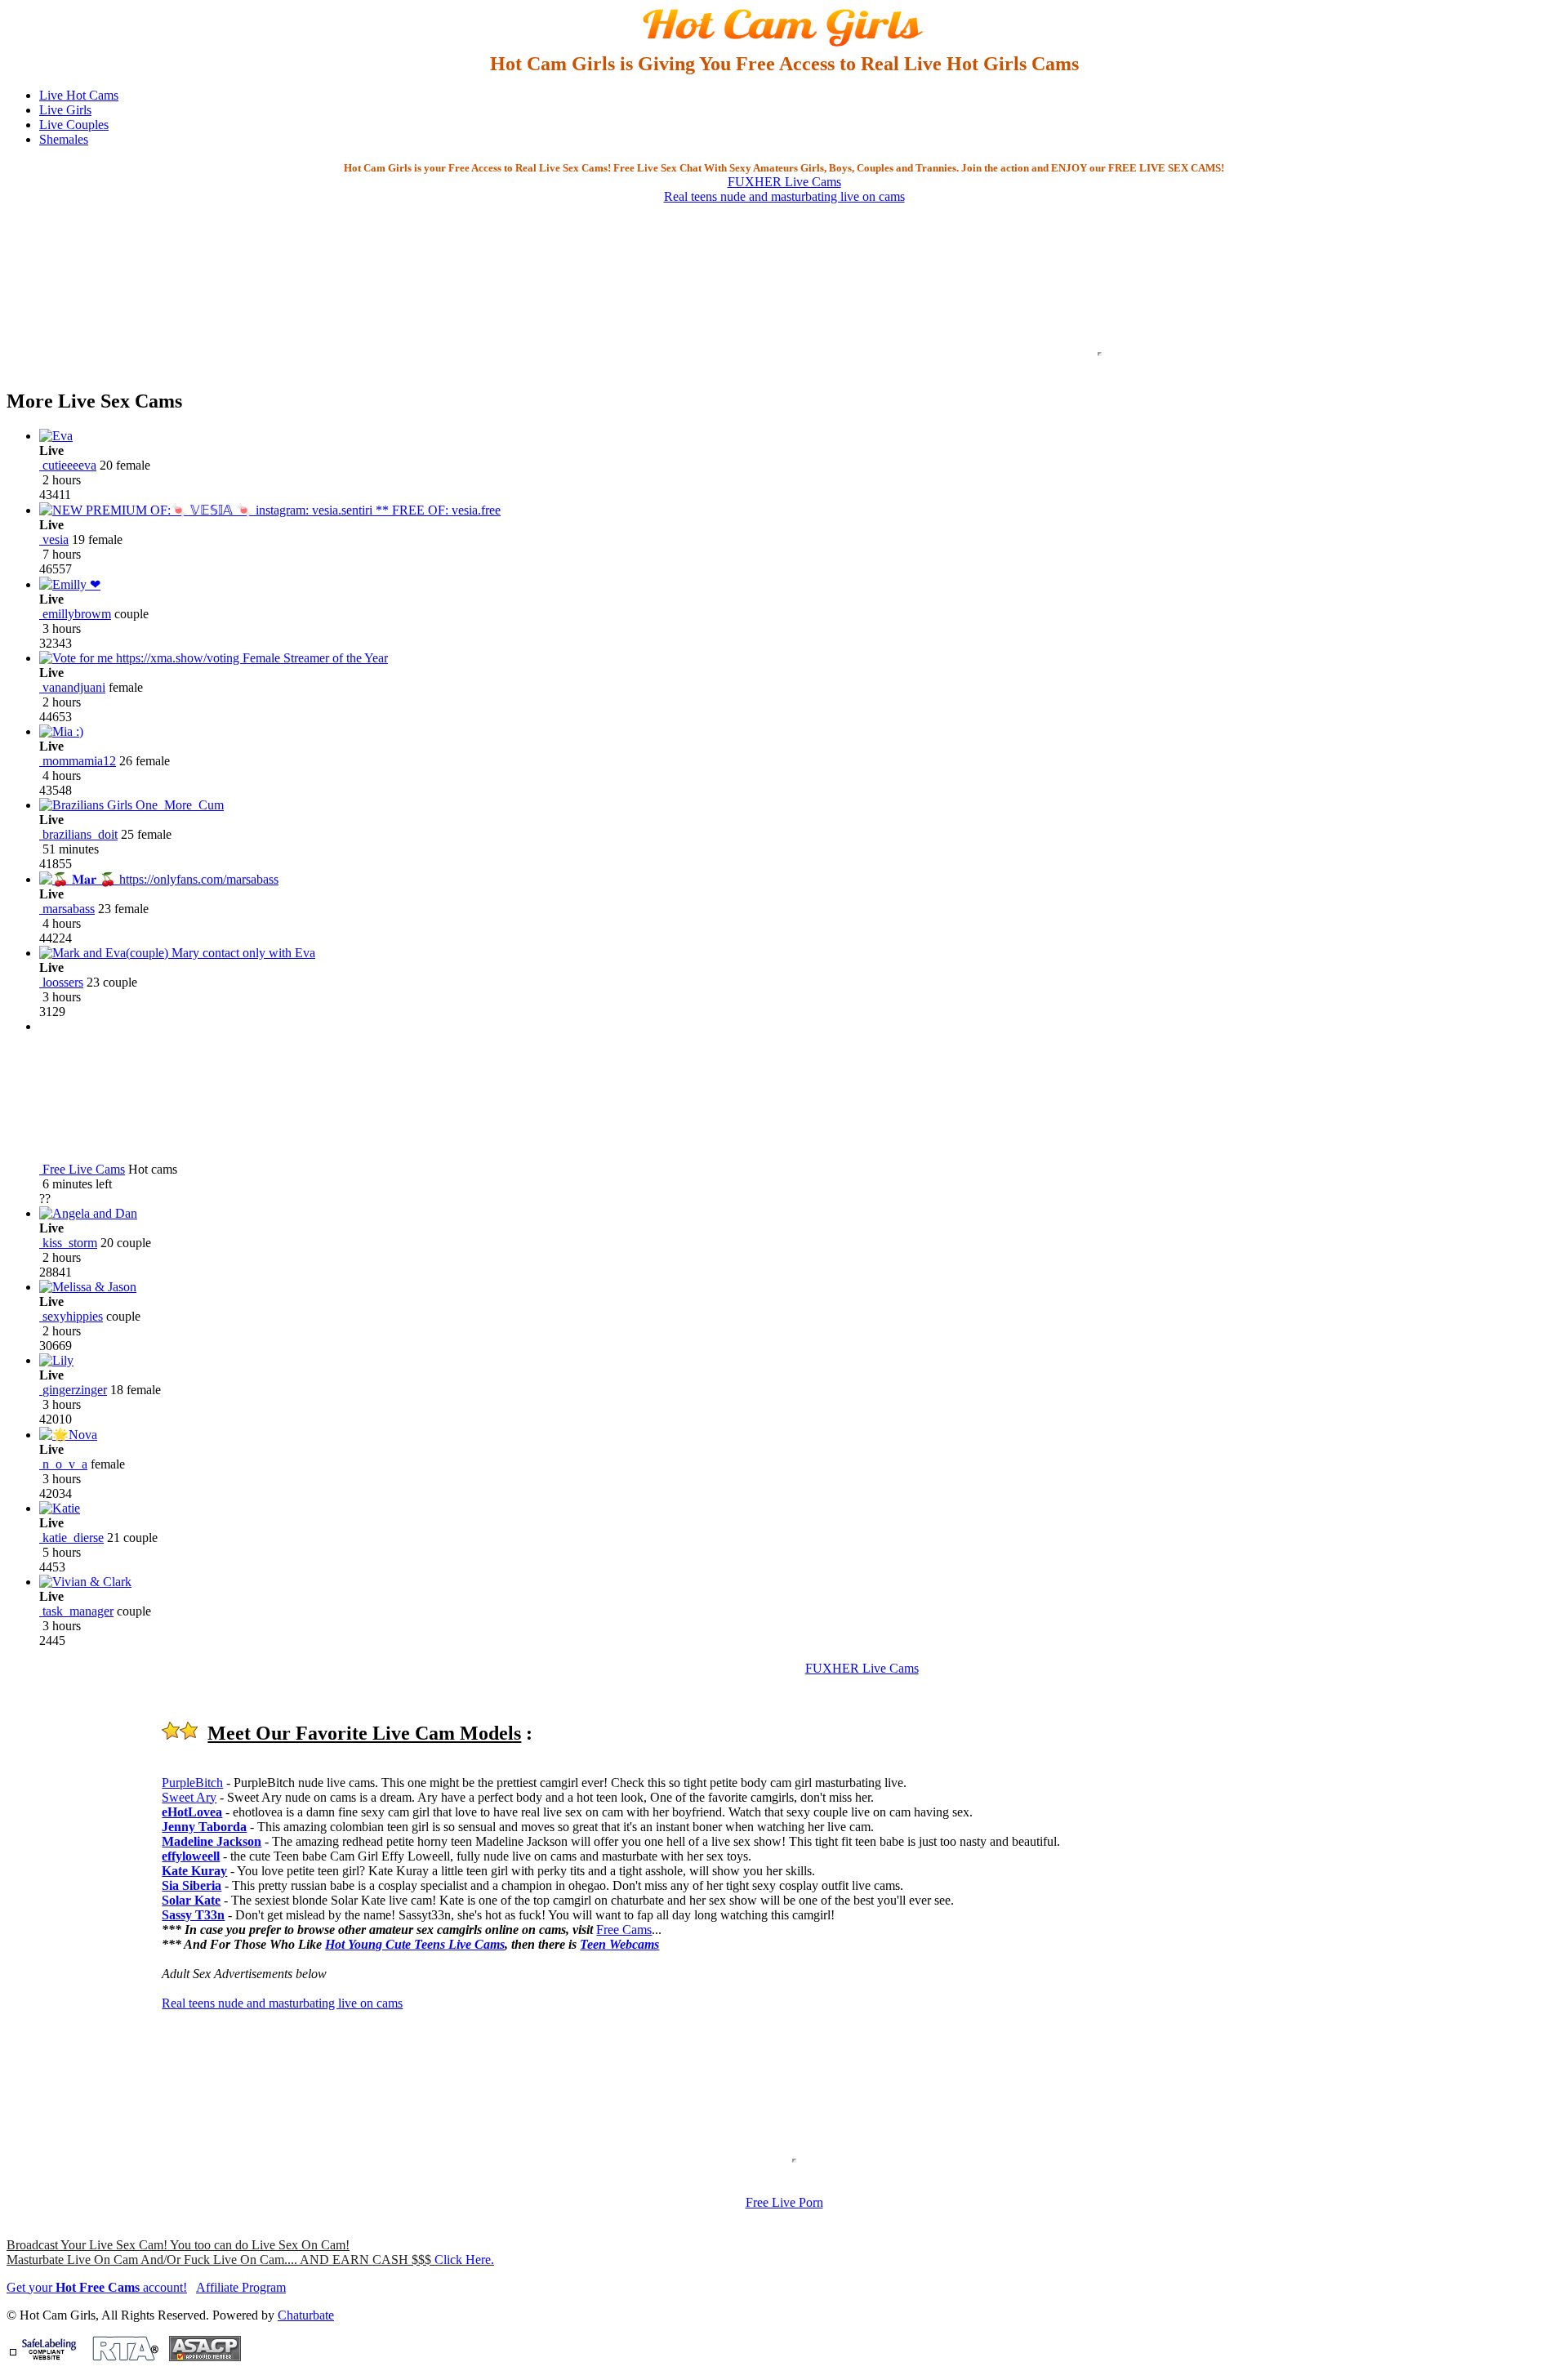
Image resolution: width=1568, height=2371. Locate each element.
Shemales (64, 139)
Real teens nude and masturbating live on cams (784, 196)
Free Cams (624, 1930)
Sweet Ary (189, 1797)
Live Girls (65, 110)
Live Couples (74, 125)
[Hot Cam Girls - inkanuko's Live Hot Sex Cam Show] (784, 45)
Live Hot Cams (79, 95)
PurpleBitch (192, 1783)
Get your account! (97, 2287)
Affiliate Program (241, 2287)
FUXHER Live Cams (784, 182)
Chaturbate (306, 2315)
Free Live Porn (784, 2202)
